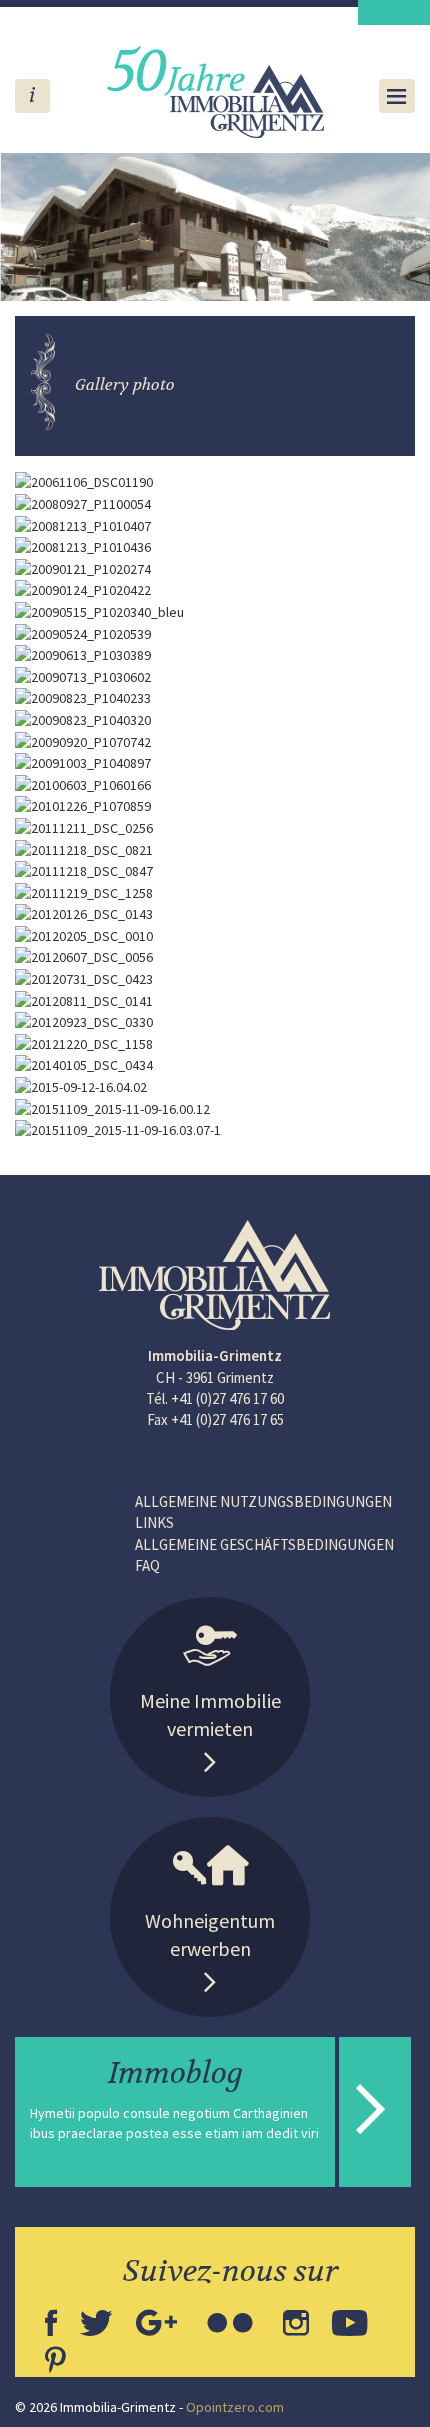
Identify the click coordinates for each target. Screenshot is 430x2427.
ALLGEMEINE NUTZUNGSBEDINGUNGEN (263, 1501)
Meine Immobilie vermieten (210, 1715)
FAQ (147, 1565)
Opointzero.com (235, 2407)
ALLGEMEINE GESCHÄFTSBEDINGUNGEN (264, 1544)
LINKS (154, 1522)
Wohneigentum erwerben (210, 1935)
